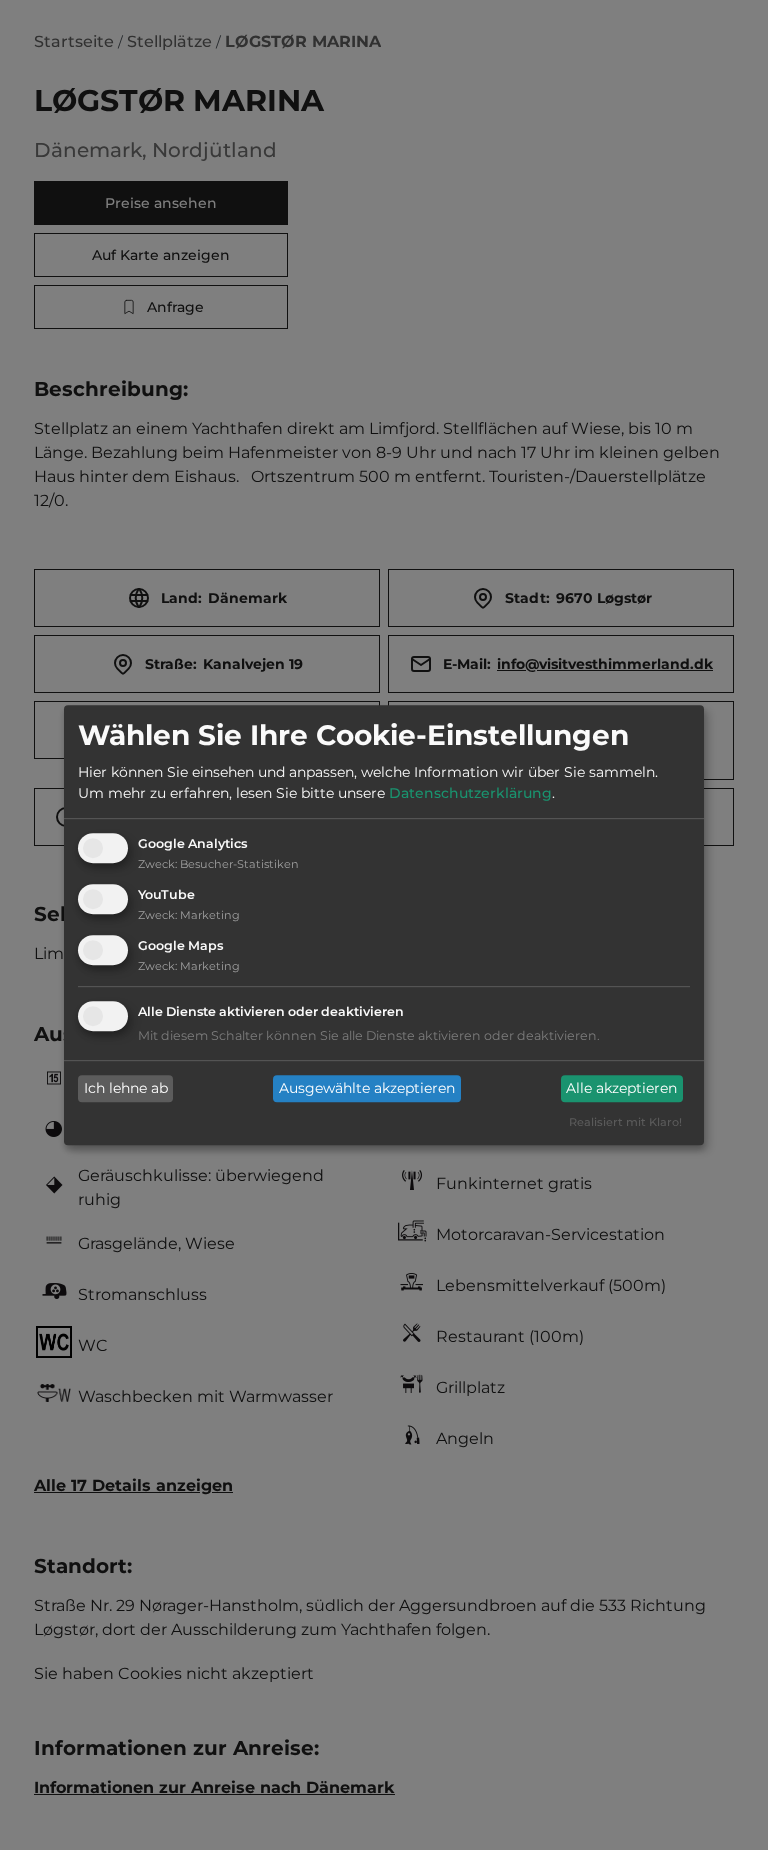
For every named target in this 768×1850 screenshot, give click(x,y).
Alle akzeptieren (621, 1089)
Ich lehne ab (126, 1089)
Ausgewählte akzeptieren (367, 1089)
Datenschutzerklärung (470, 794)
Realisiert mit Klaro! (625, 1122)
